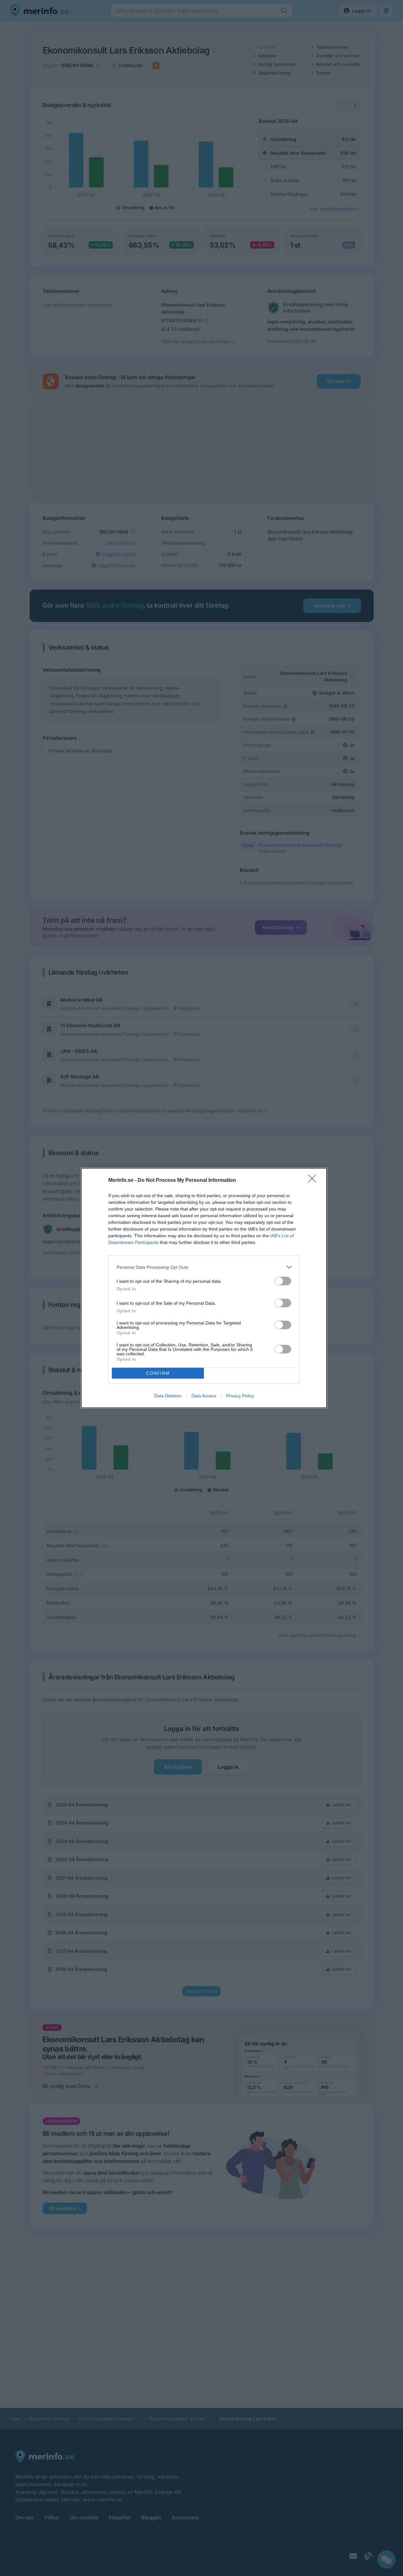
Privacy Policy (240, 1396)
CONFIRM (158, 1373)
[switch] (283, 1281)
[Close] (314, 1181)
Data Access (204, 1396)
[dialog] (204, 1288)
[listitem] (204, 1267)
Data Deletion (168, 1396)
